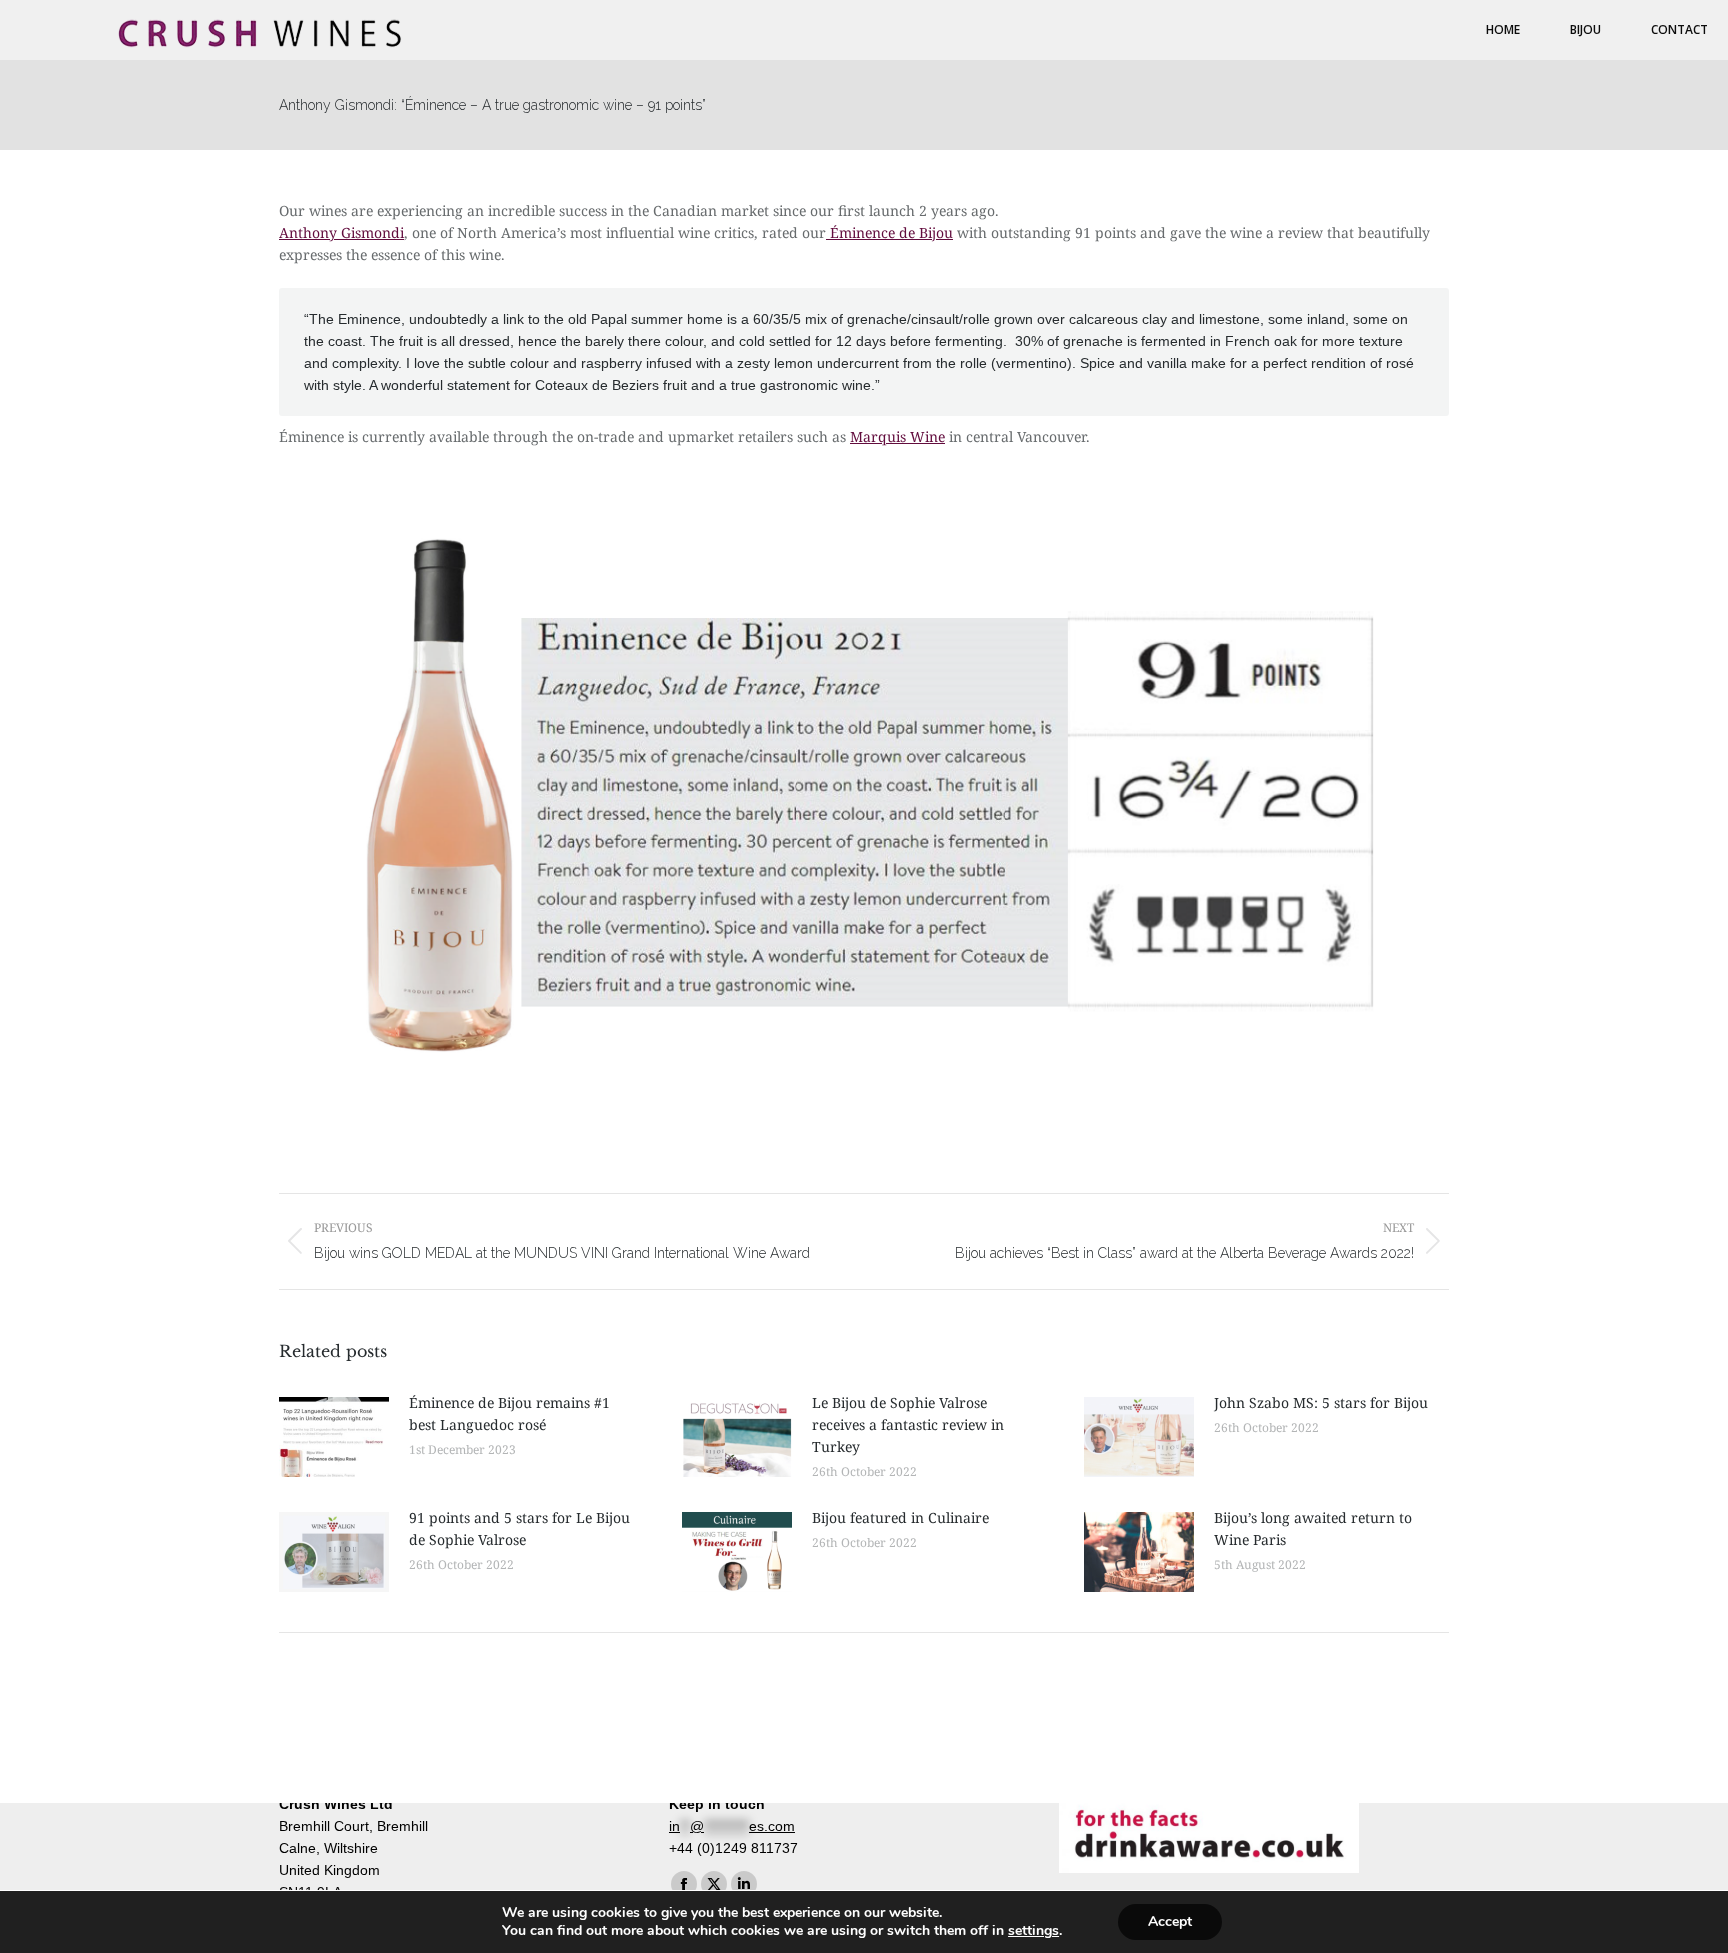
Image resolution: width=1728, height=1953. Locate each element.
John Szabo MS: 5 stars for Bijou (1321, 1402)
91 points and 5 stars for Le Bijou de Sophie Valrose (519, 1528)
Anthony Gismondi (341, 232)
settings (1033, 1931)
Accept (1170, 1921)
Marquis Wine (897, 436)
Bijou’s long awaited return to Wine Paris (1313, 1528)
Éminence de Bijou (889, 232)
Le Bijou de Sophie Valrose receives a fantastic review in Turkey (908, 1424)
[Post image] (334, 1437)
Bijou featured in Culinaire (900, 1517)
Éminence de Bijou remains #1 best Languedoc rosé (509, 1413)
